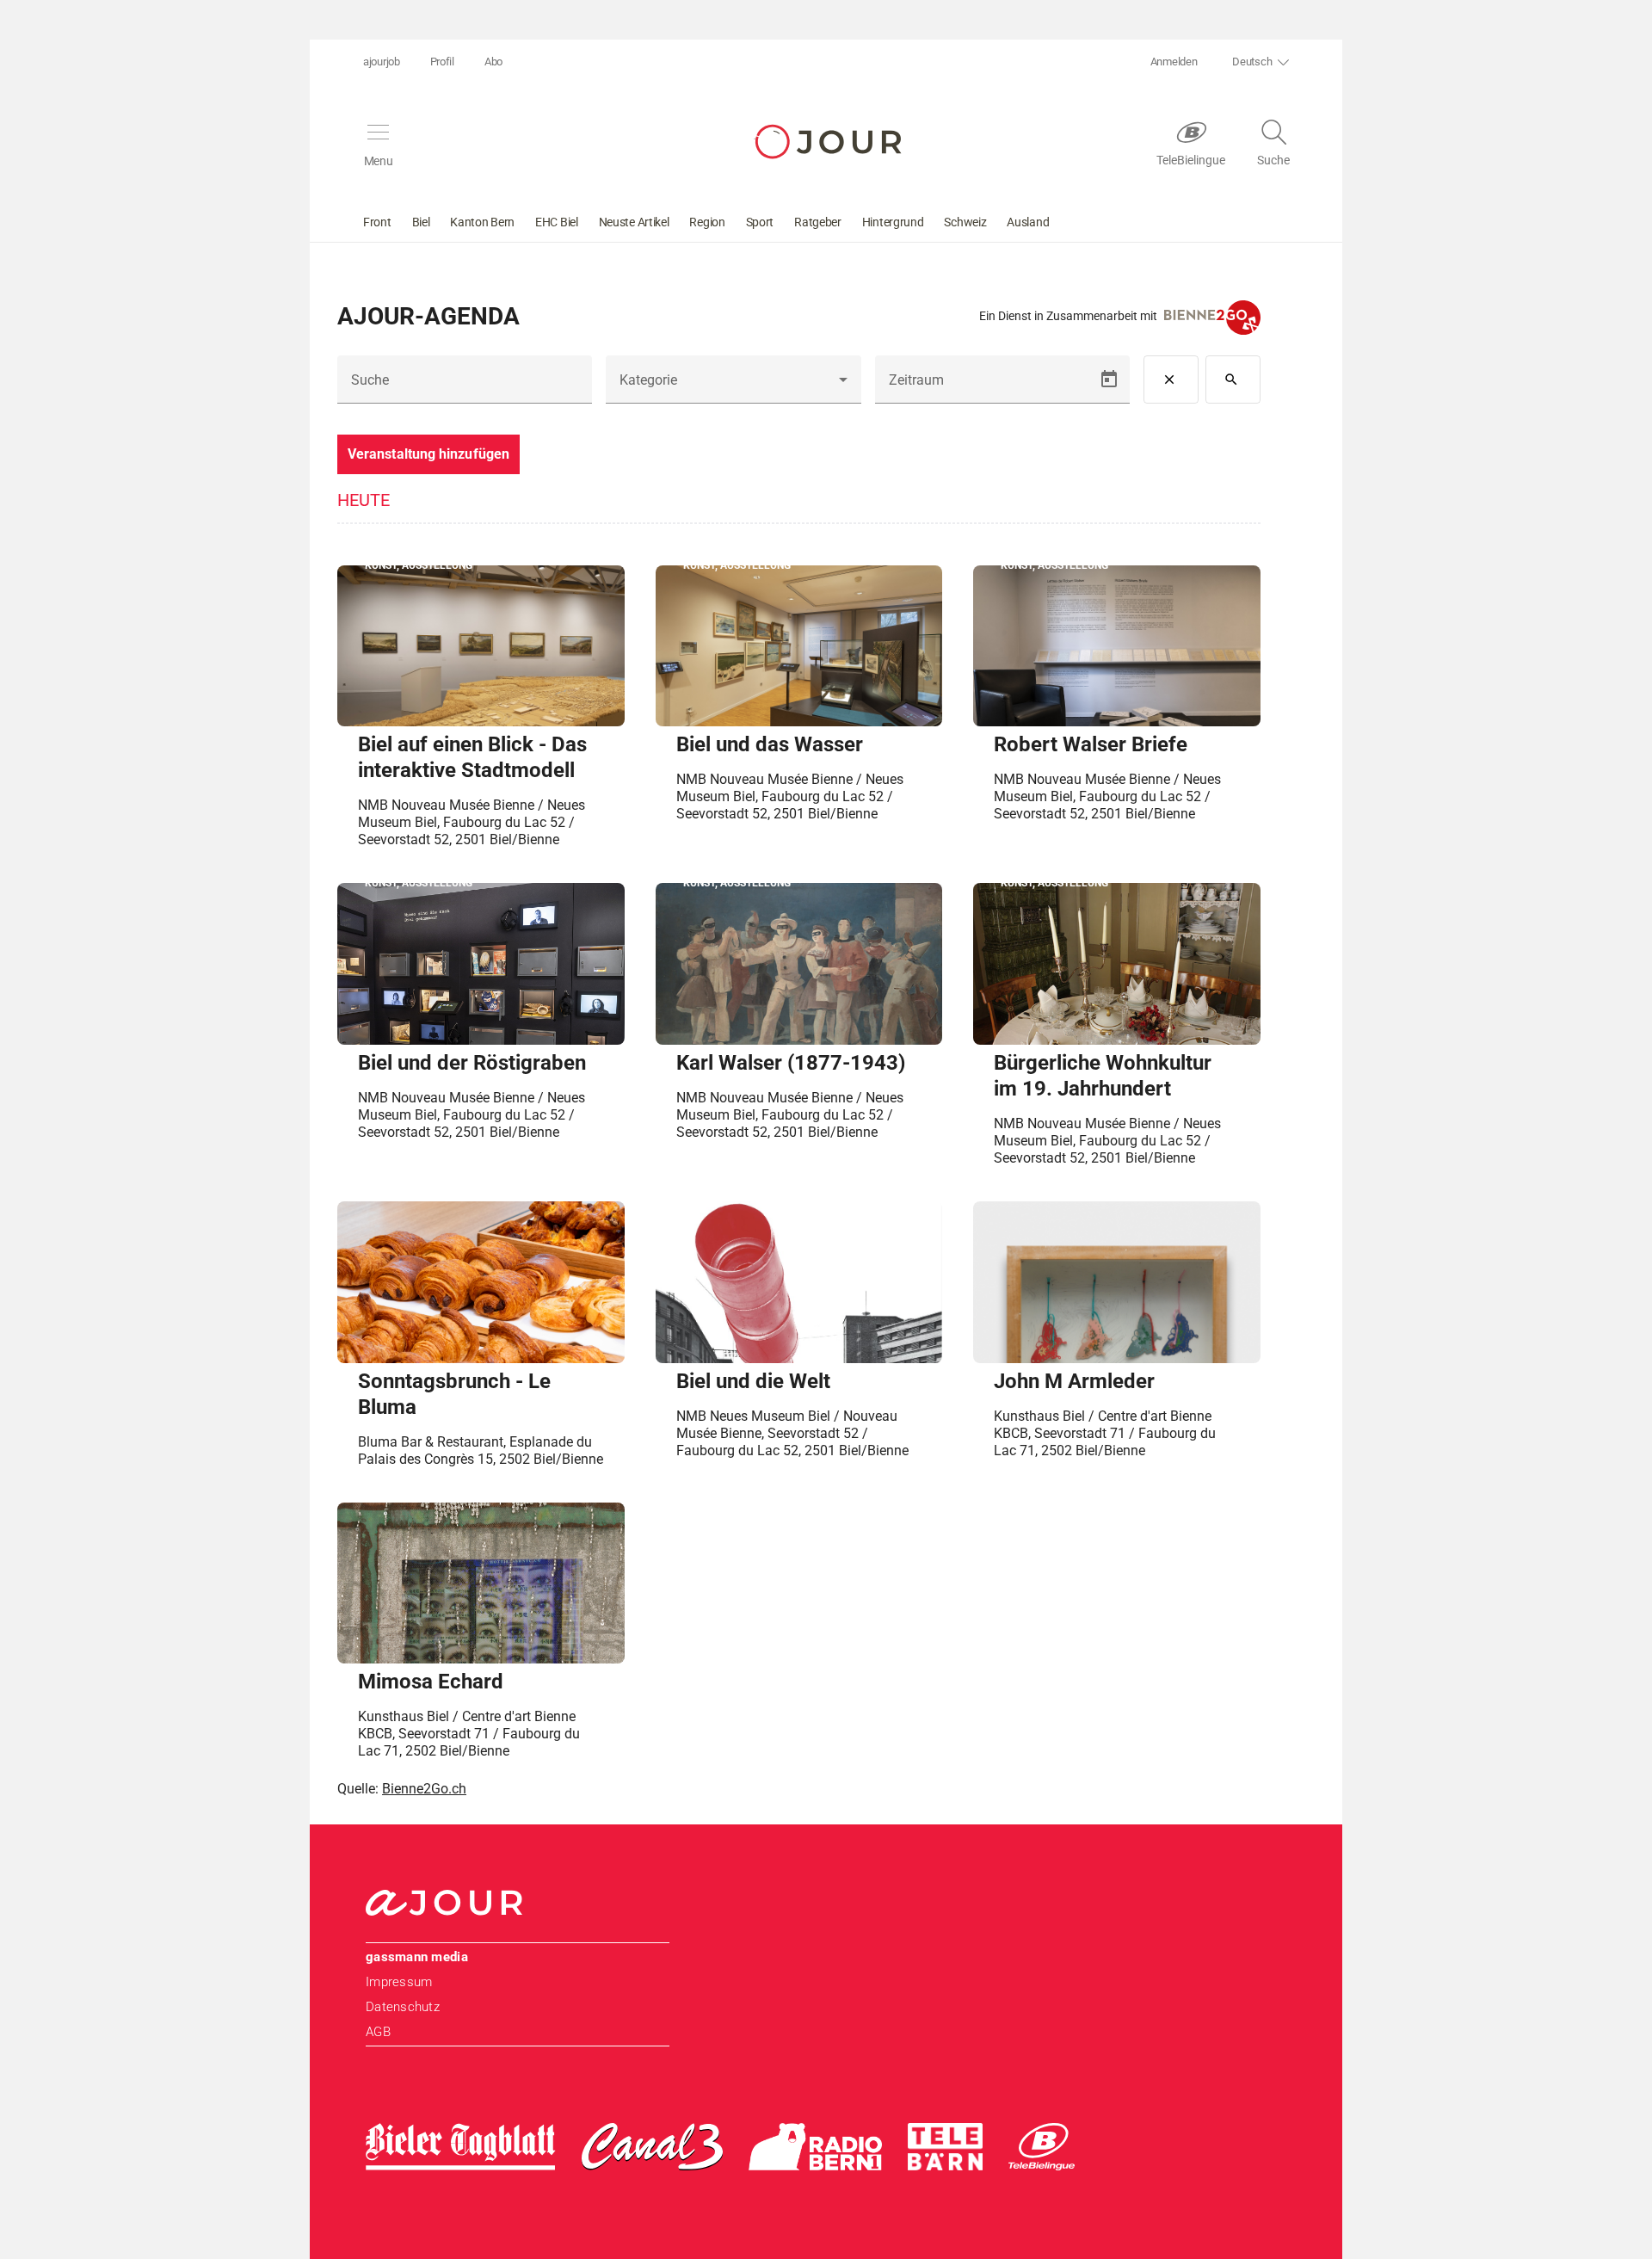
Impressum (399, 1982)
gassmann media (417, 1957)
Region (707, 222)
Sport (760, 222)
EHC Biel (557, 222)
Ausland (1028, 222)
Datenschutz (403, 2007)
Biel (421, 222)
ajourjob (382, 62)
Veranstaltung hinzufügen (428, 454)
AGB (378, 2032)
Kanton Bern (482, 222)
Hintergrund (893, 222)
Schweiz (965, 222)
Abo (493, 62)
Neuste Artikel (634, 222)
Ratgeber (818, 222)
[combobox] (733, 386)
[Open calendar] (1109, 380)
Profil (442, 62)
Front (377, 222)
